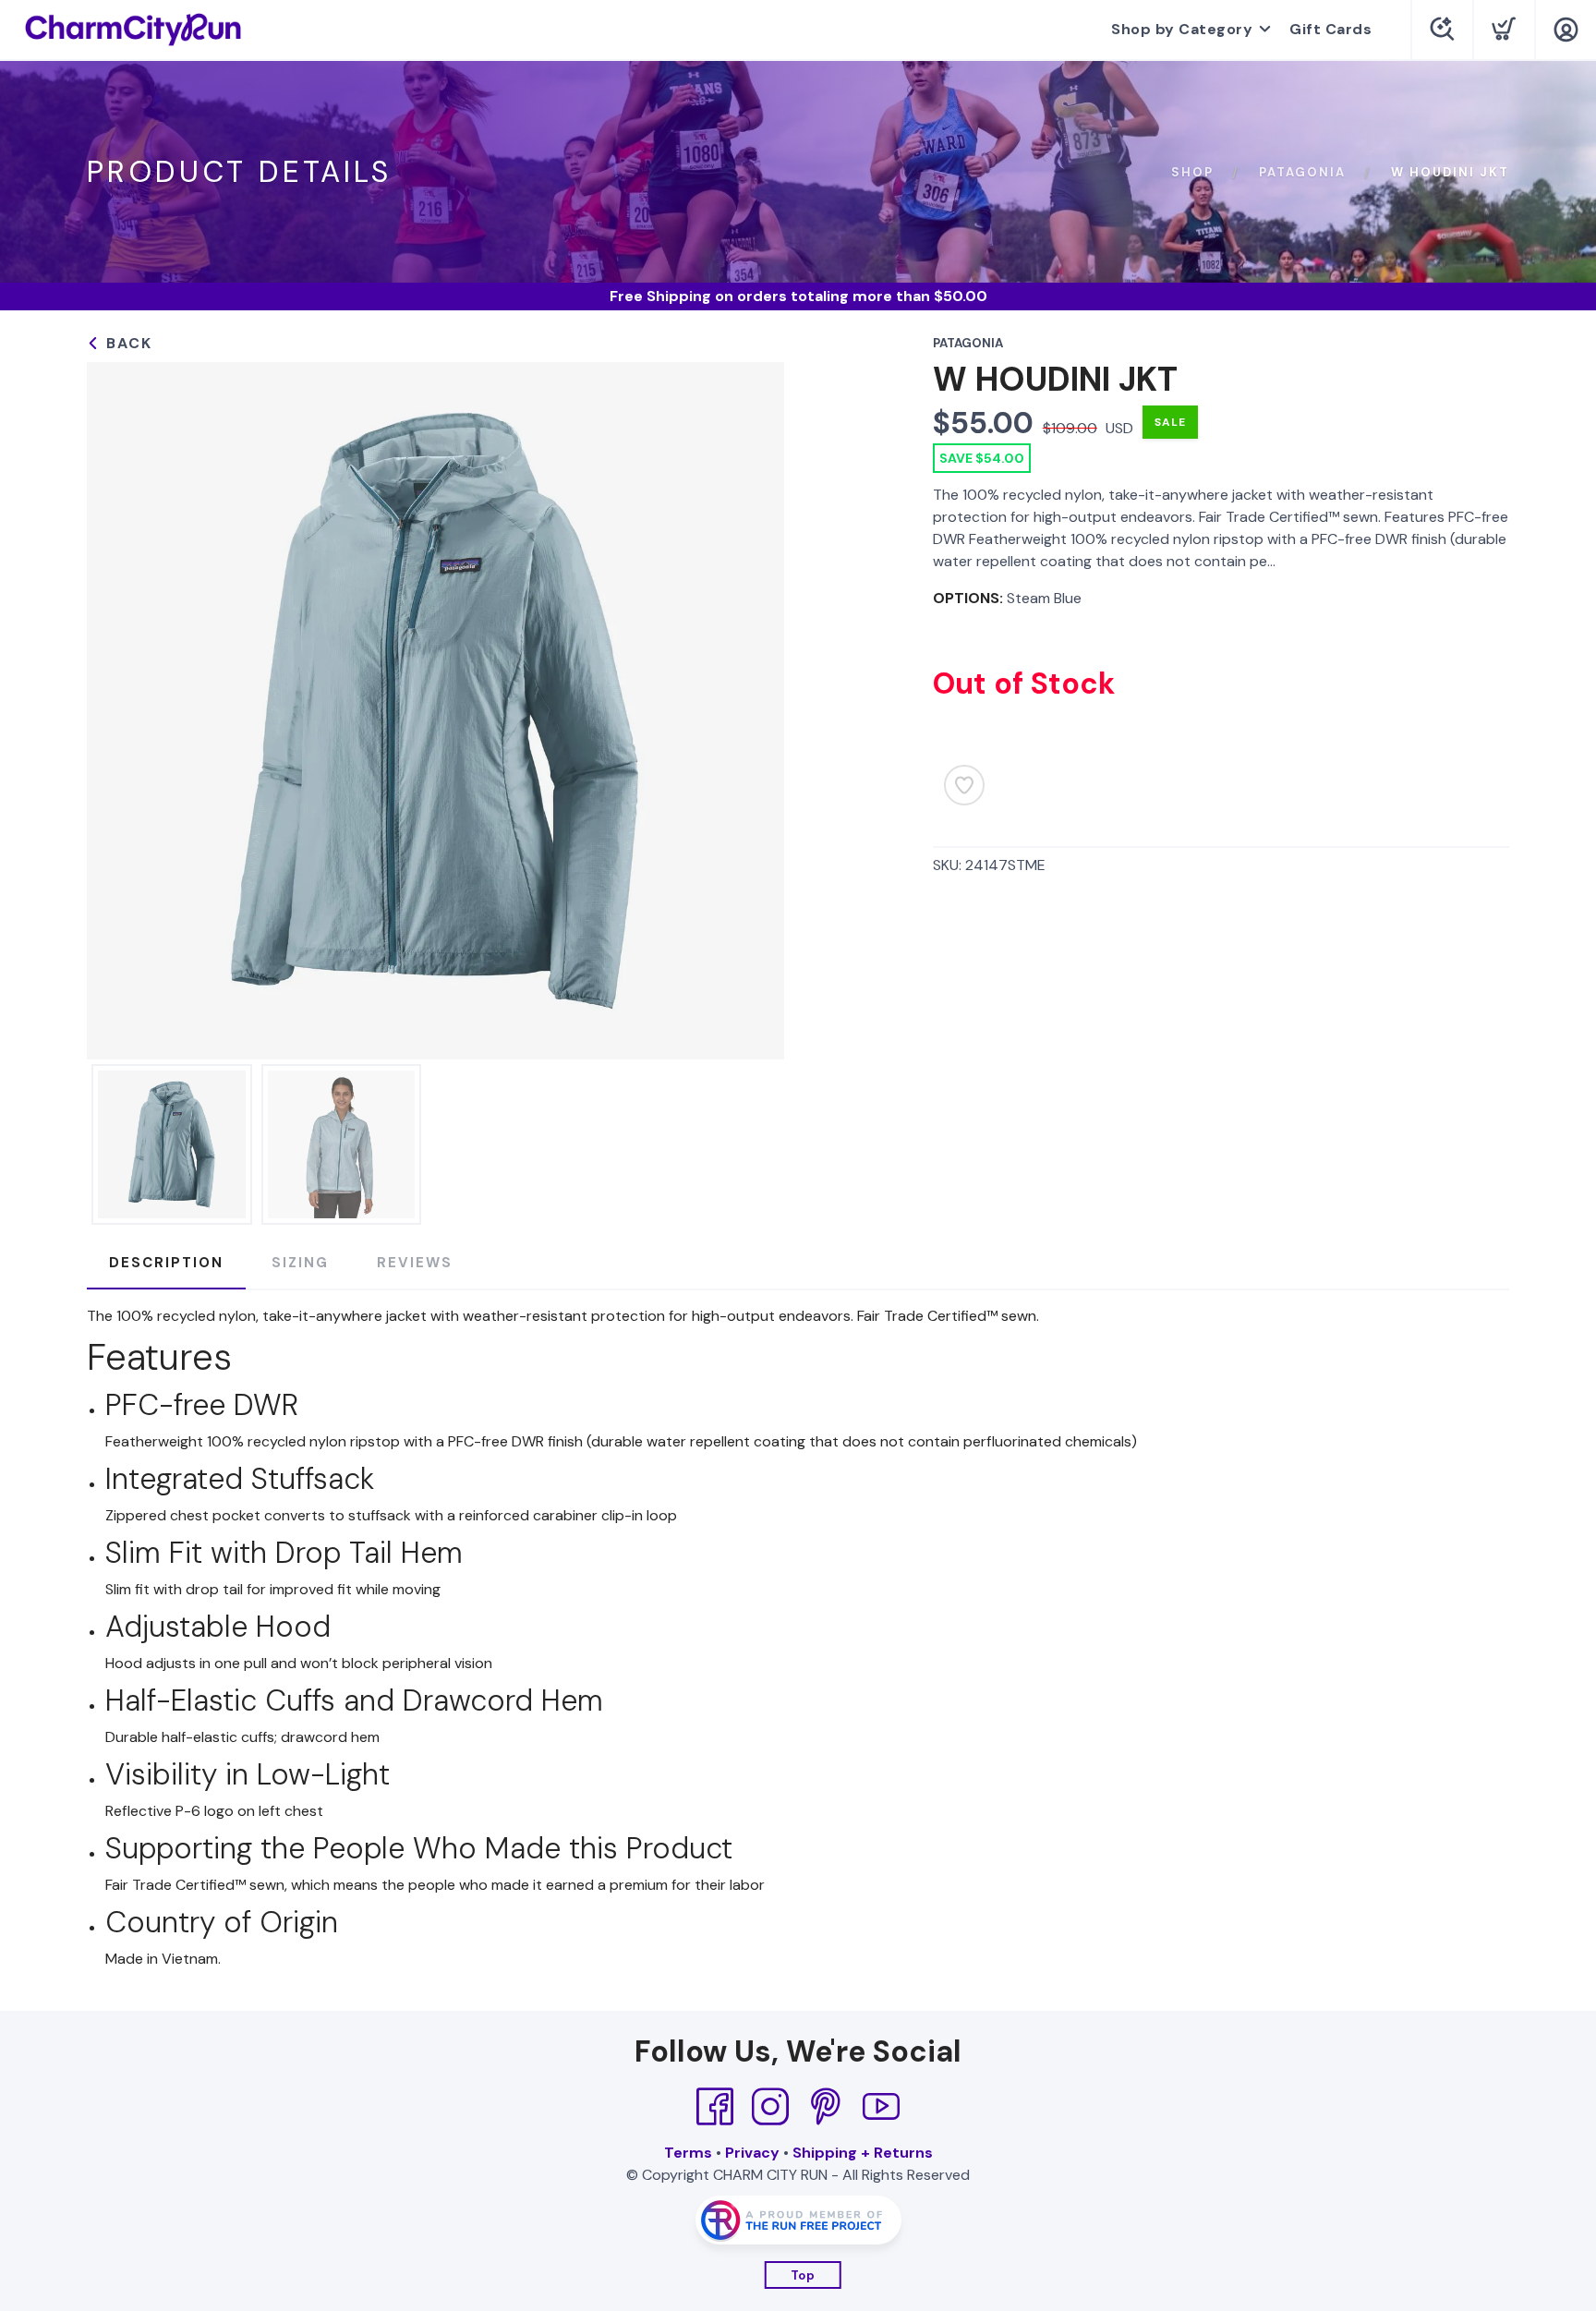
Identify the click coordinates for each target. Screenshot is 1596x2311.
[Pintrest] (826, 2107)
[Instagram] (770, 2107)
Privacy (752, 2153)
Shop (1192, 172)
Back (127, 343)
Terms (688, 2153)
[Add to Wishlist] (964, 785)
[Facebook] (715, 2107)
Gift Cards (1330, 29)
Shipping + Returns (863, 2153)
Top (803, 2275)
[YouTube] (881, 2107)
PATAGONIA (1302, 172)
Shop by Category (1182, 29)
